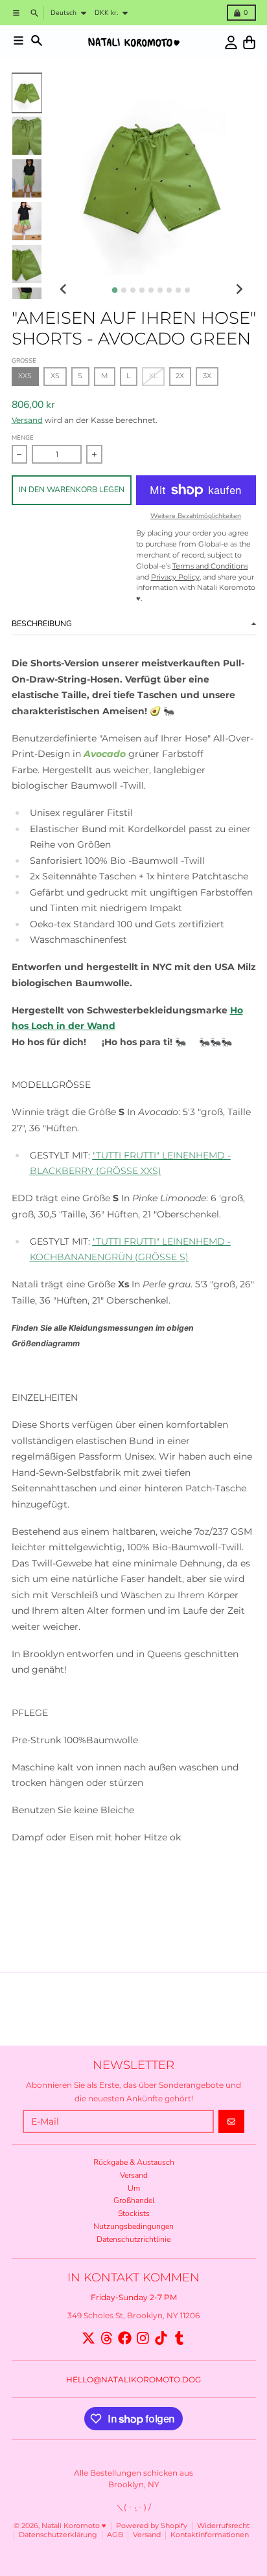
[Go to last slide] (64, 289)
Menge (23, 437)
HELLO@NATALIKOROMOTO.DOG (133, 2379)
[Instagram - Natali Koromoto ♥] (143, 2338)
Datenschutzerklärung (58, 2535)
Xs (55, 376)
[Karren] (249, 42)
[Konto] (231, 42)
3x (207, 376)
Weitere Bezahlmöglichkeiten (196, 516)
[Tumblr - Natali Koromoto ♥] (179, 2338)
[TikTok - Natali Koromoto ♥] (161, 2338)
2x (180, 376)
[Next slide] (239, 289)
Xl (153, 376)
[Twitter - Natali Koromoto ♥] (88, 2338)
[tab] (115, 290)
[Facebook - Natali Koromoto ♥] (125, 2338)
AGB (115, 2535)
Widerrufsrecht (223, 2526)
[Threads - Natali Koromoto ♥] (107, 2338)
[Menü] (18, 40)
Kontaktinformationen (210, 2535)
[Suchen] (37, 40)
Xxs (25, 376)
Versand (27, 420)
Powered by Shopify (152, 2526)
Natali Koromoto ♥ (74, 2526)
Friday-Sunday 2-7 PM (134, 2297)
